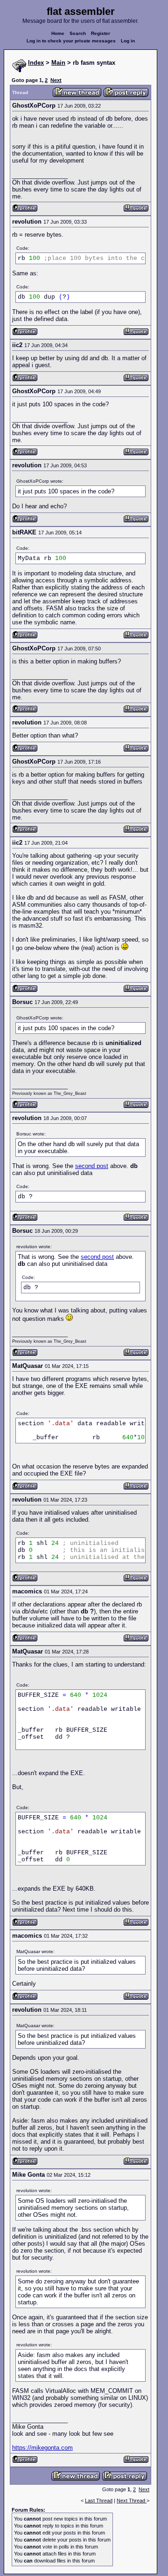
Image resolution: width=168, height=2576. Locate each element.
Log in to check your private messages (71, 41)
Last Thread (99, 2501)
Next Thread (132, 2501)
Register (101, 33)
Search (78, 33)
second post (92, 1166)
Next (56, 80)
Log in (128, 41)
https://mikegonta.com (42, 2448)
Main (58, 63)
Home (58, 33)
